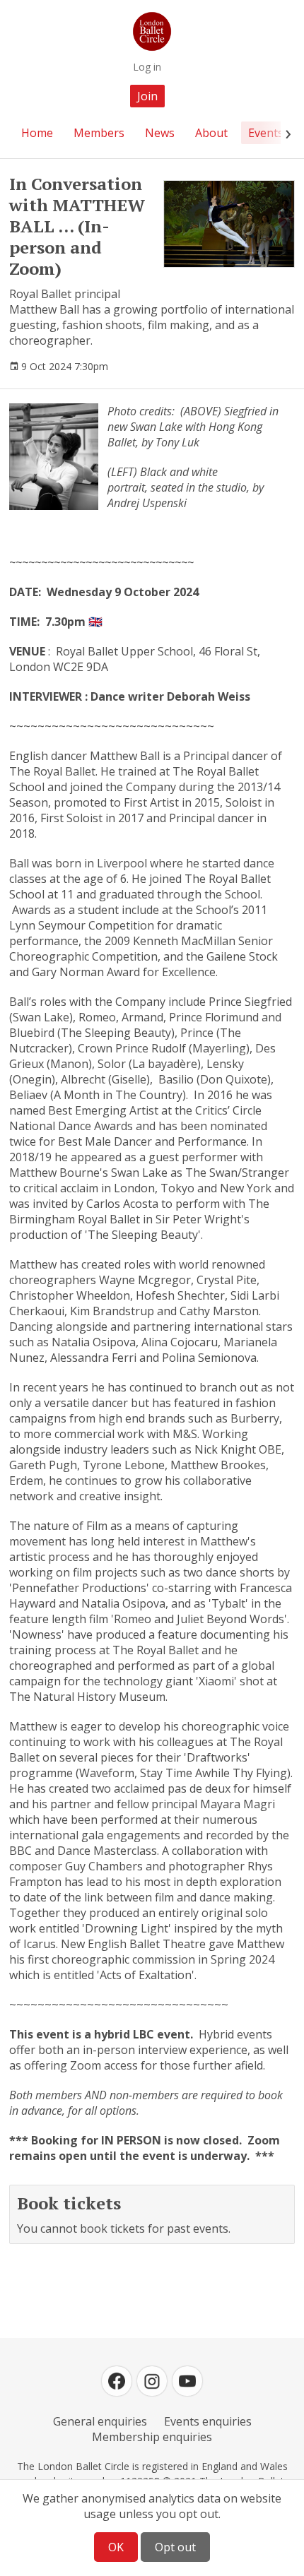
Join (147, 96)
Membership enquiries (152, 2437)
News (160, 133)
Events (266, 133)
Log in (147, 67)
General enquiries (100, 2421)
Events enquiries (208, 2421)
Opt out (175, 2547)
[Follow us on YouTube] (187, 2381)
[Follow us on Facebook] (117, 2381)
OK (116, 2547)
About (211, 133)
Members (99, 133)
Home (37, 133)
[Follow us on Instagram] (152, 2381)
